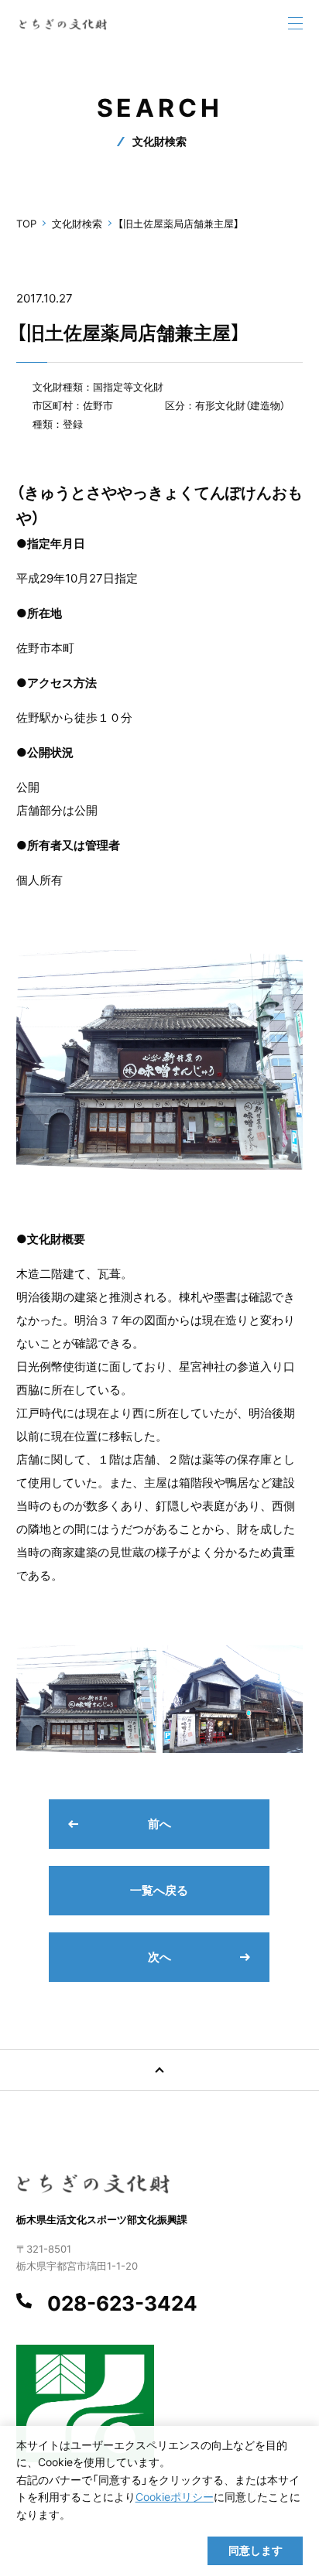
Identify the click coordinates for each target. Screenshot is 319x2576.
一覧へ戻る (159, 1890)
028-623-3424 (122, 2304)
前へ (159, 1824)
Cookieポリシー (175, 2497)
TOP (26, 224)
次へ (159, 1957)
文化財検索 (77, 224)
